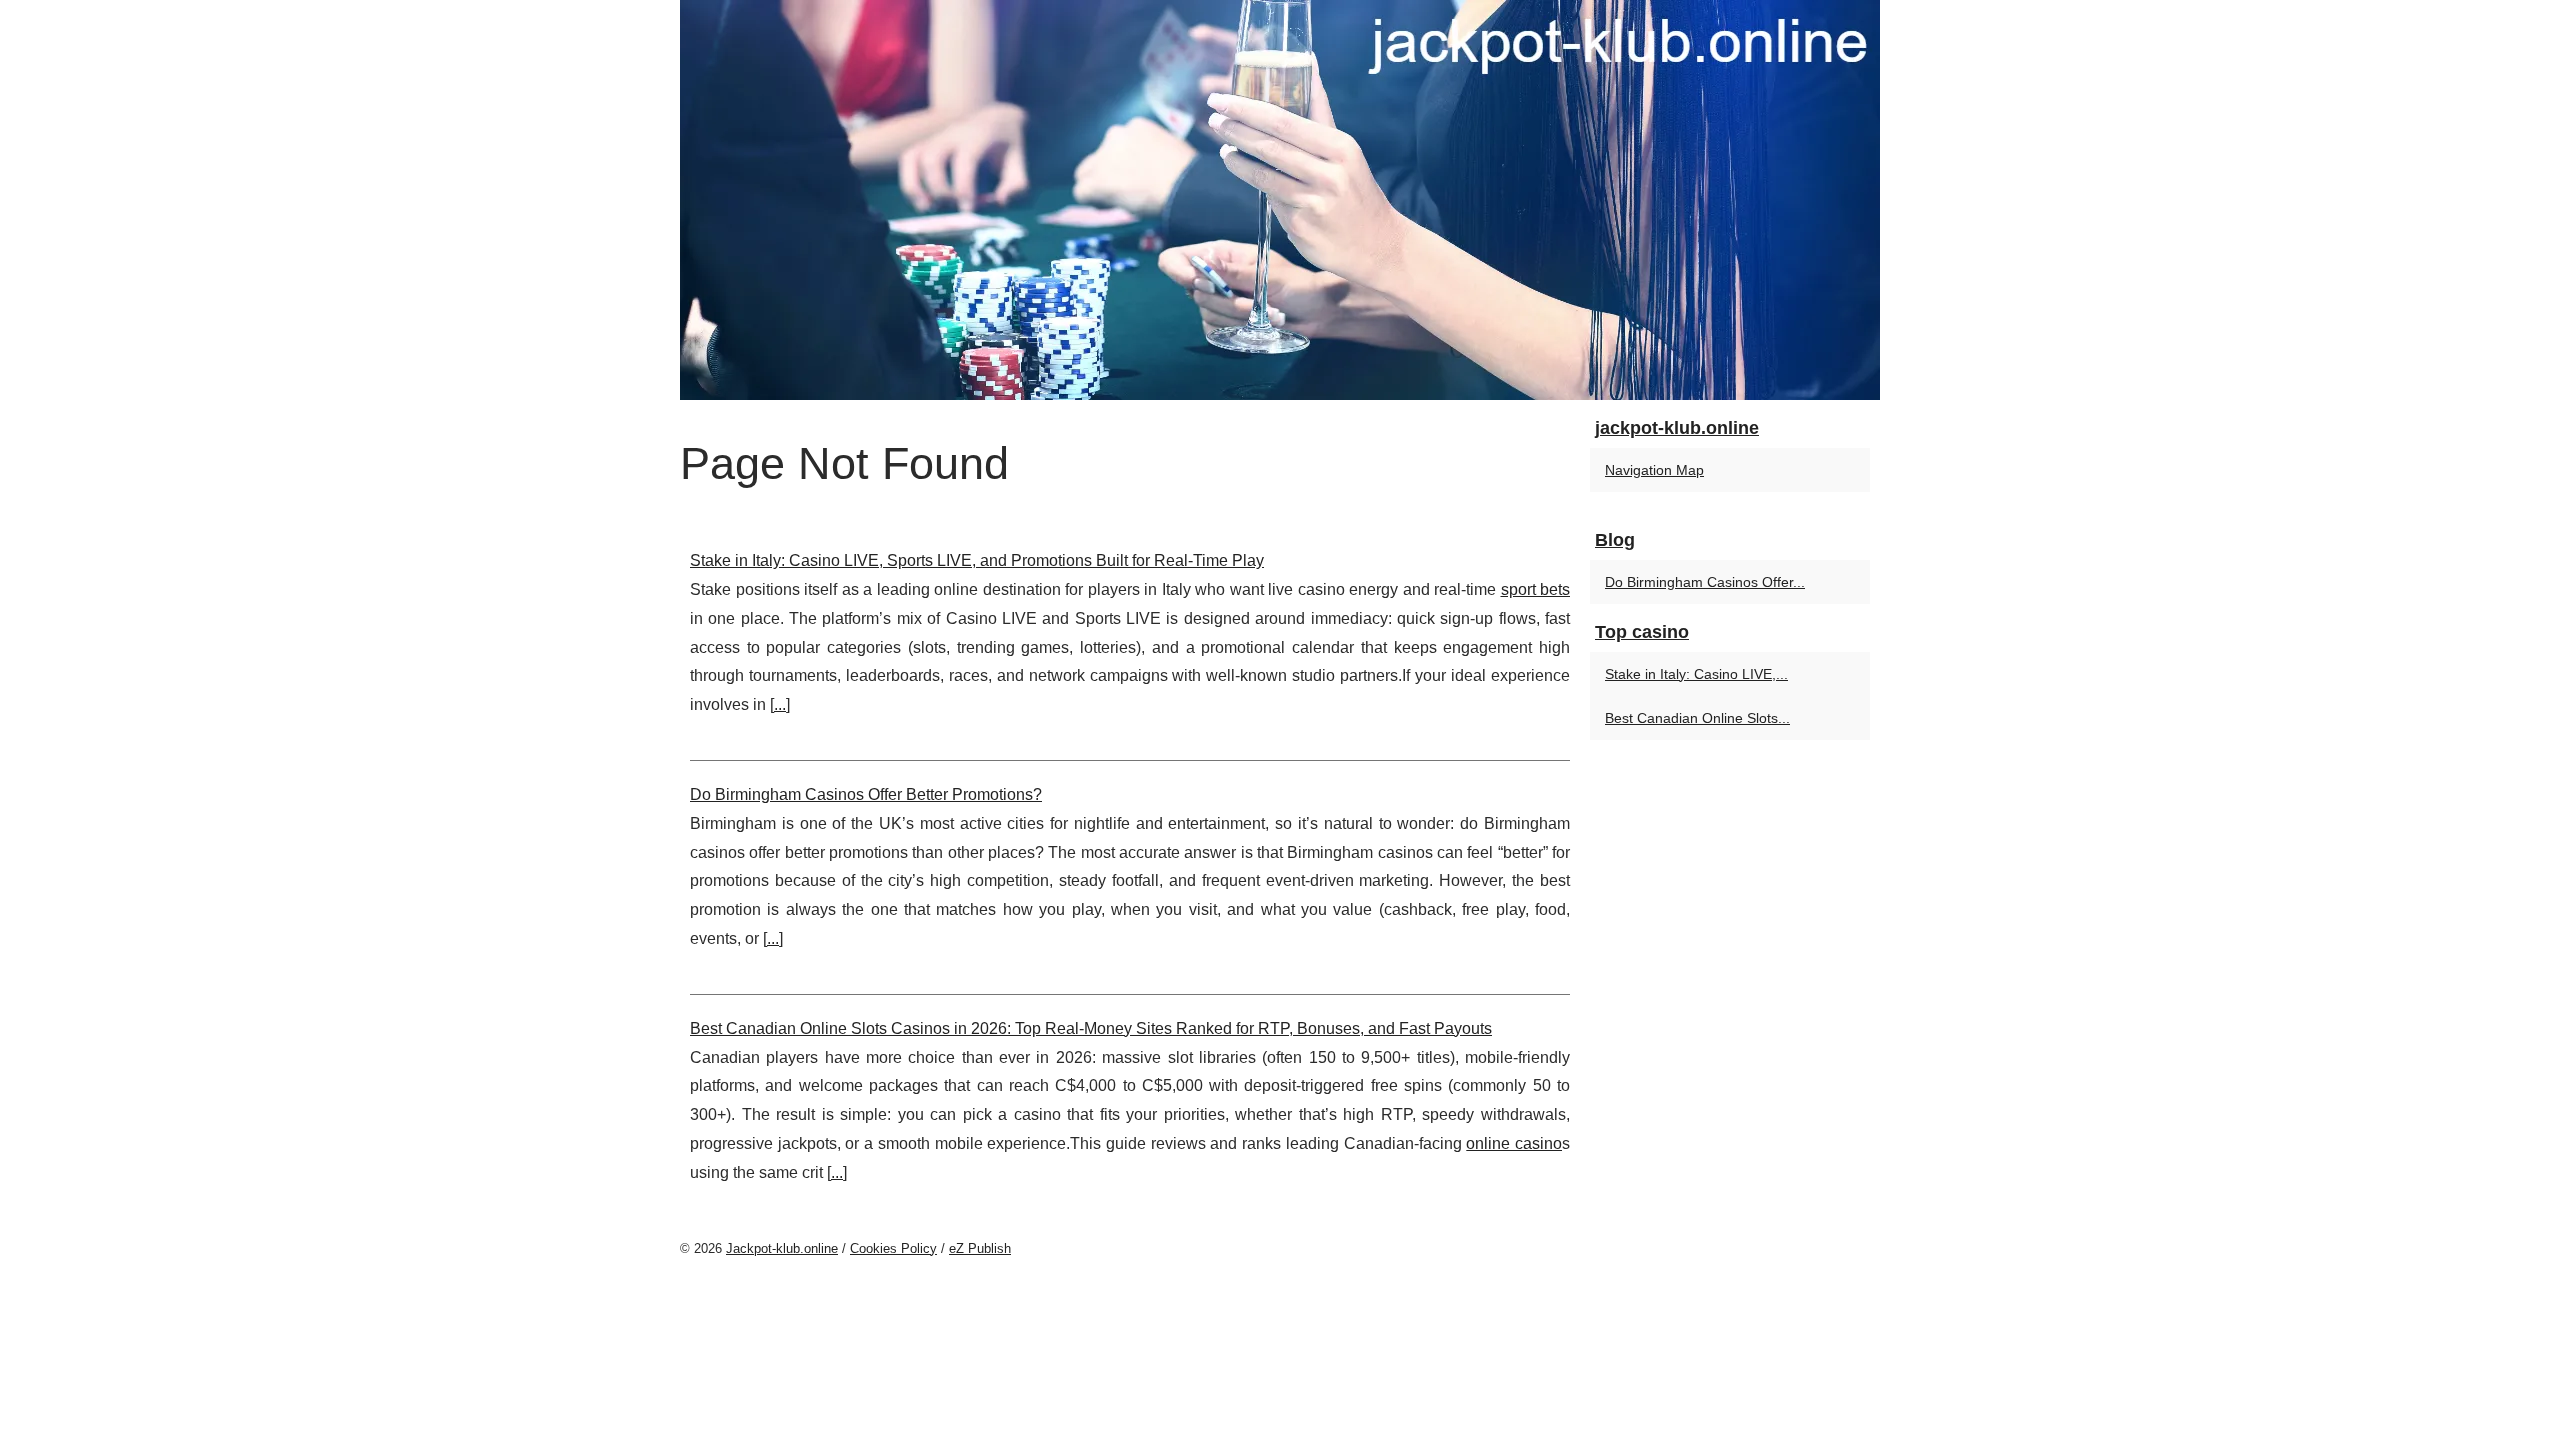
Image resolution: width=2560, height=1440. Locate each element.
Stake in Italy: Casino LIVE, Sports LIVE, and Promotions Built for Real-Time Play (977, 560)
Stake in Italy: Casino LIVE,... (1696, 674)
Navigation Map (1654, 470)
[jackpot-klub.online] (1280, 200)
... (780, 704)
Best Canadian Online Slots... (1697, 718)
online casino (1514, 1143)
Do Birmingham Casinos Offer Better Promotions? (866, 794)
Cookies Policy (893, 1248)
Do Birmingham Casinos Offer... (1705, 582)
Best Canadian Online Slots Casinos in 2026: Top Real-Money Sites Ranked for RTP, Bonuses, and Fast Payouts (1091, 1028)
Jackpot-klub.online (782, 1248)
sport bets (1536, 589)
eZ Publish (980, 1248)
